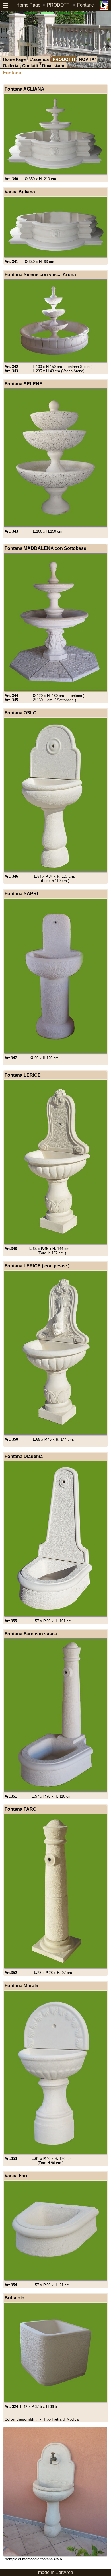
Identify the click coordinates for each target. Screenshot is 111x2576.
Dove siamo (54, 66)
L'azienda (39, 59)
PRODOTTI (59, 5)
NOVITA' (87, 59)
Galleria (11, 66)
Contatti (30, 66)
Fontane (86, 5)
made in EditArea (56, 2572)
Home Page (28, 5)
